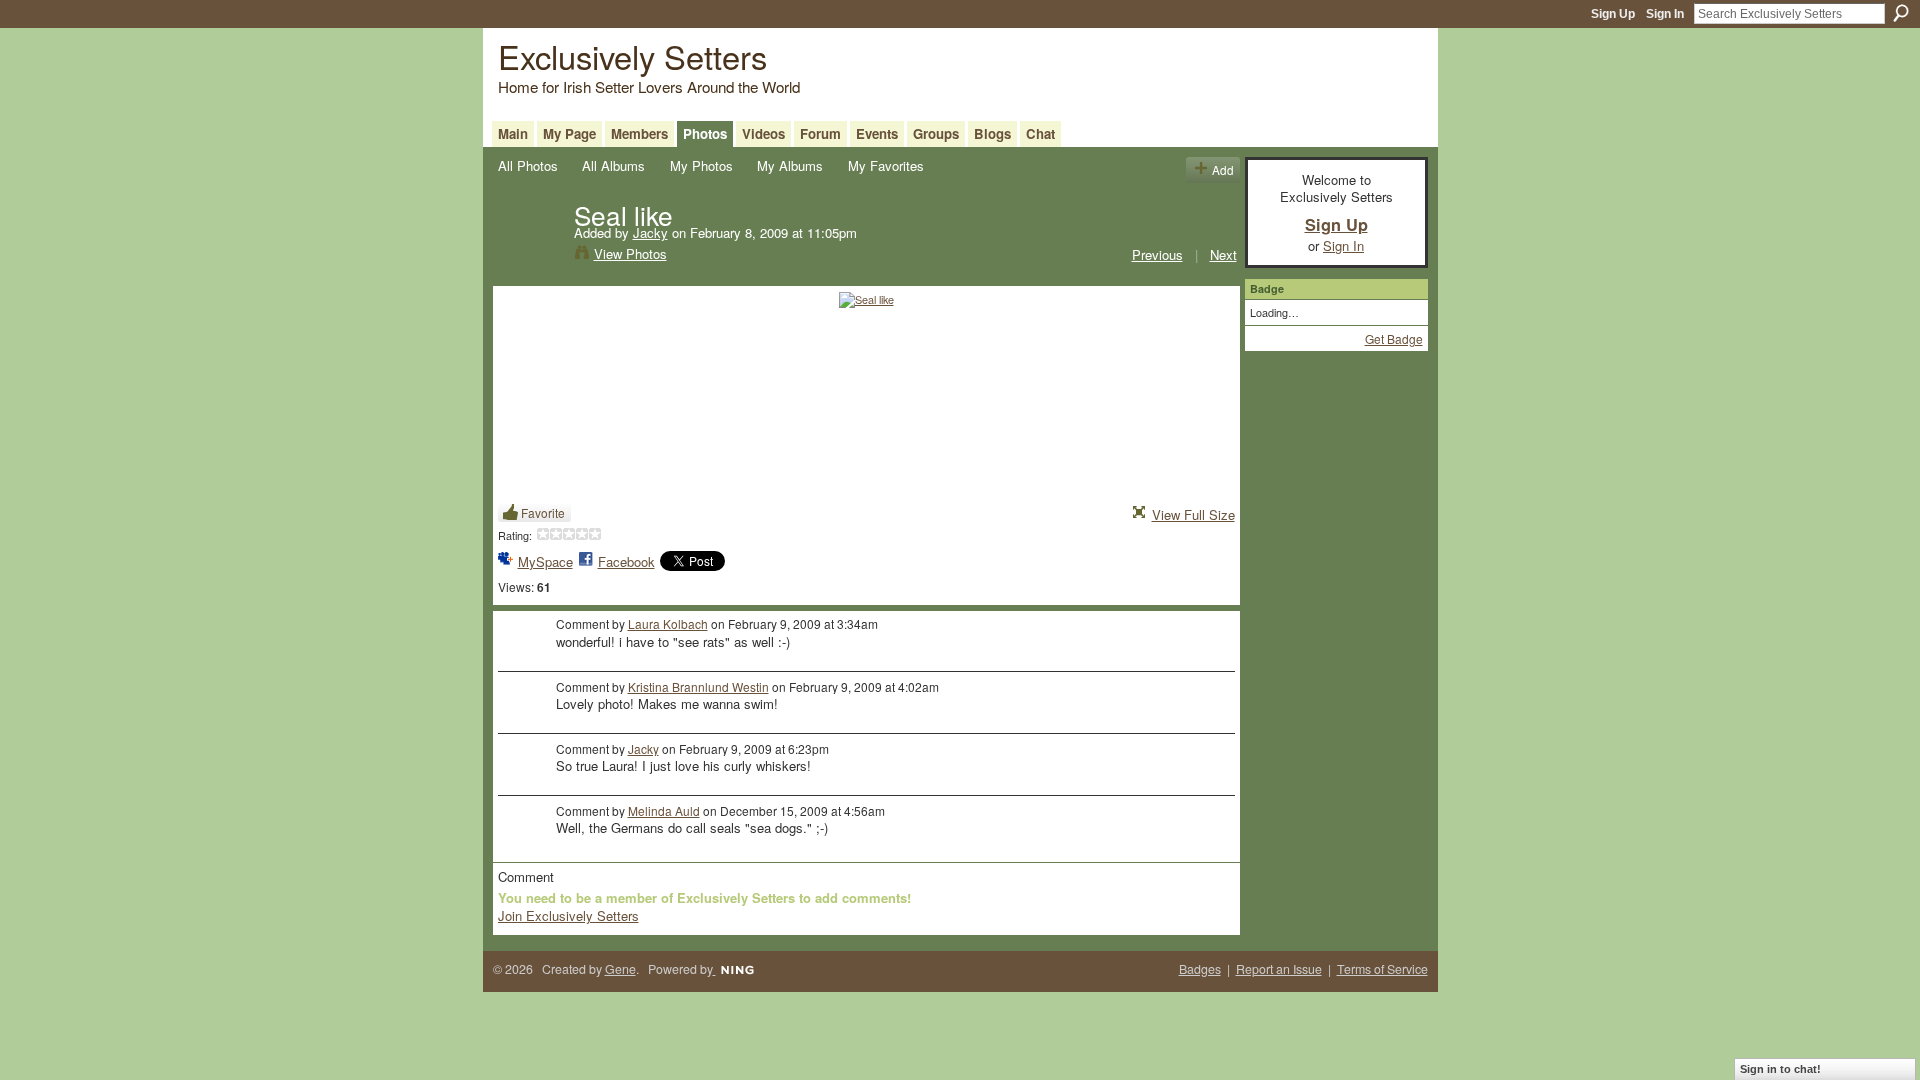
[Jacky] (530, 256)
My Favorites (886, 165)
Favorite (543, 512)
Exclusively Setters (632, 55)
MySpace (545, 561)
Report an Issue (1279, 969)
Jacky (650, 232)
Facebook (626, 561)
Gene (620, 969)
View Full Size (1193, 514)
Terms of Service (1382, 969)
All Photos (528, 165)
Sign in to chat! (1780, 1069)
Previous (1157, 254)
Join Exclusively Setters (568, 915)
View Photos (630, 253)
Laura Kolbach (668, 623)
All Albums (613, 165)
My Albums (790, 165)
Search (1901, 13)
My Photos (701, 165)
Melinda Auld (664, 810)
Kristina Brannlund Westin (698, 686)
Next (1223, 254)
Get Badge (1394, 338)
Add (1223, 169)
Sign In (1665, 14)
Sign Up (1613, 14)
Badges (1200, 969)
